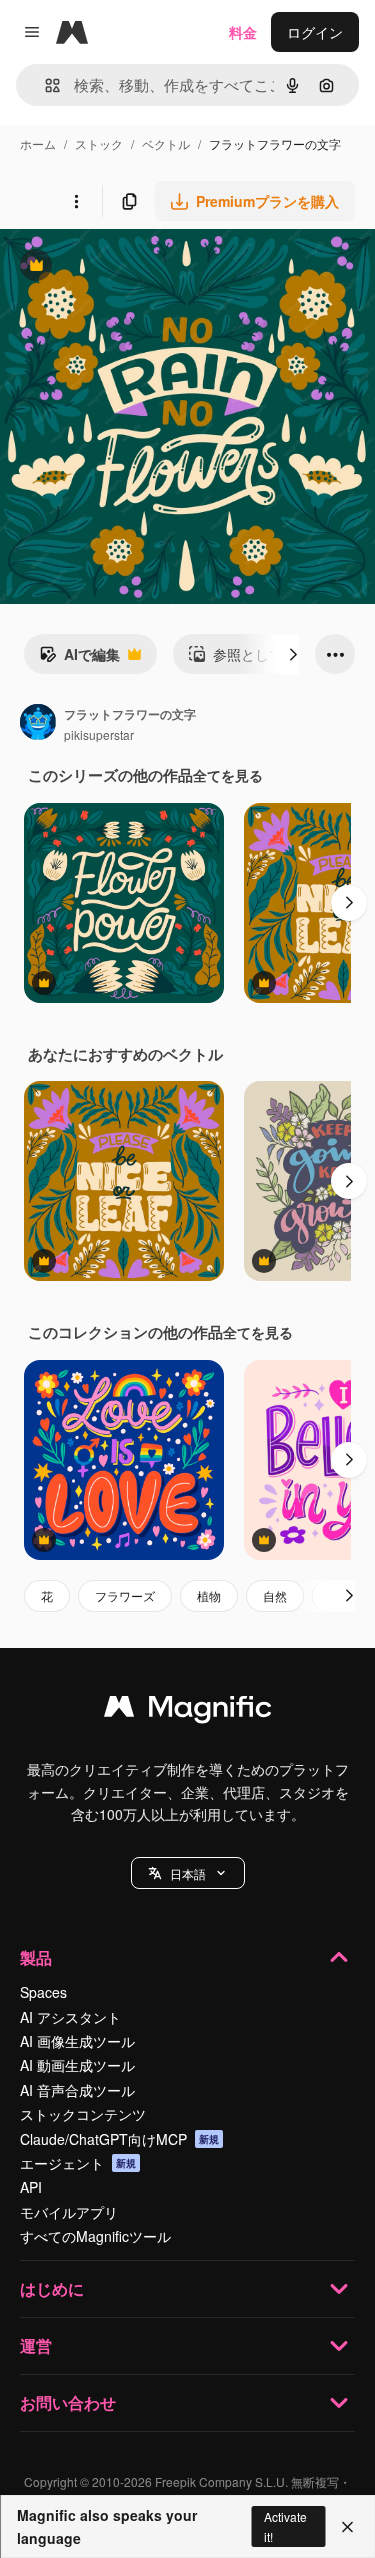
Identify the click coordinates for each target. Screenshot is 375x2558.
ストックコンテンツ (83, 2114)
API (31, 2187)
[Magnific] (188, 1711)
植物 (209, 1595)
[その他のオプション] (76, 201)
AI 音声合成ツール (77, 2090)
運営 (36, 2345)
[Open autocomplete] (44, 85)
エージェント (78, 2163)
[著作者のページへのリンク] (38, 724)
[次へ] (293, 654)
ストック (99, 143)
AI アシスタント (70, 2017)
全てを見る (228, 775)
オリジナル (137, 267)
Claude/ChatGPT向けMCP (119, 2139)
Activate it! (285, 2526)
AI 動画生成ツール (77, 2065)
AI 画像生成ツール (77, 2041)
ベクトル (166, 143)
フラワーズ (125, 1595)
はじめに (52, 2288)
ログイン (315, 32)
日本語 (188, 1873)
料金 (243, 32)
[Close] (347, 2527)
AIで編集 (79, 659)
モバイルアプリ (69, 2212)
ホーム (38, 143)
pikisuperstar (99, 734)
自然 (275, 1595)
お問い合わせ (68, 2402)
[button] (188, 1873)
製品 (36, 1957)
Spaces (43, 1992)
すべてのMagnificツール (95, 2236)
